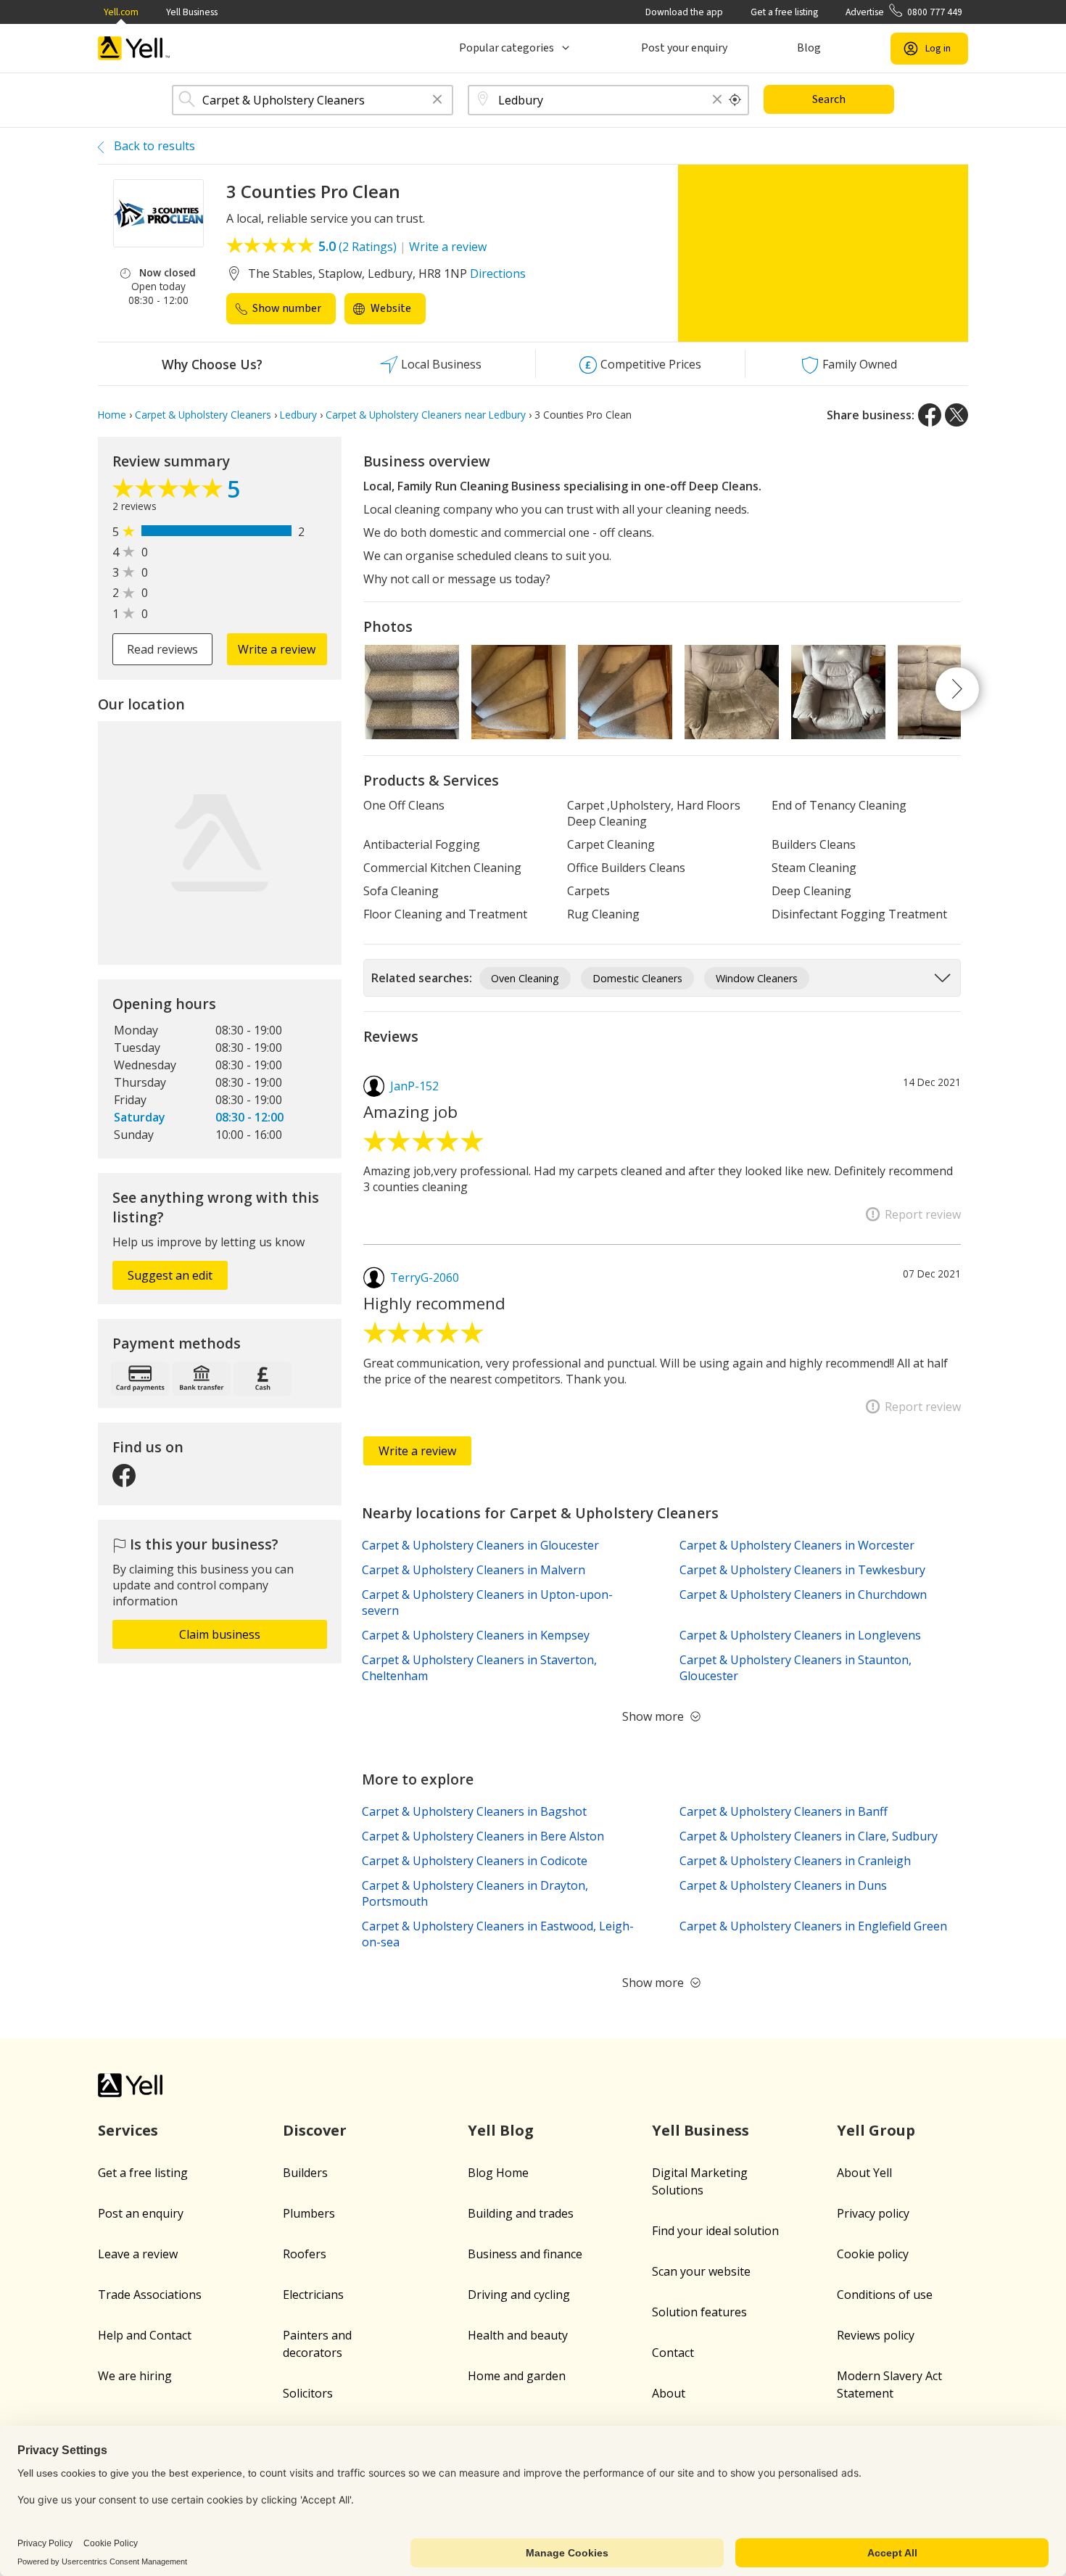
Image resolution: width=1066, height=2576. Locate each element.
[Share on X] (956, 415)
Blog (809, 48)
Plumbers (309, 2213)
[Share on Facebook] (930, 415)
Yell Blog (501, 2130)
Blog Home (498, 2173)
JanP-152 (414, 1086)
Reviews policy (876, 2335)
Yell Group (876, 2130)
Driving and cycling (519, 2295)
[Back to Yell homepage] (134, 48)
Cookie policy (873, 2254)
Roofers (305, 2254)
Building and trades (521, 2213)
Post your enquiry (684, 48)
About (669, 2393)
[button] (437, 100)
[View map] (220, 843)
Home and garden (517, 2376)
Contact (673, 2353)
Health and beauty (518, 2335)
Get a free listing (784, 12)
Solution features (699, 2312)
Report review (923, 1214)
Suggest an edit (170, 1275)
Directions (498, 273)
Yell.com (121, 12)
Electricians (313, 2295)
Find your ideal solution (715, 2231)
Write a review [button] (277, 649)
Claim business (220, 1634)
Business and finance (525, 2254)
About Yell (864, 2173)
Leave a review (138, 2254)
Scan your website (701, 2271)
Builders (305, 2173)
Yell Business (192, 12)
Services (128, 2130)
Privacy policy (873, 2213)
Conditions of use (885, 2295)
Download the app (684, 12)
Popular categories (507, 48)
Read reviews (162, 649)
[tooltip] (735, 100)
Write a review (448, 247)
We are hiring (135, 2376)
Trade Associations (150, 2295)
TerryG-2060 (425, 1277)
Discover (315, 2130)
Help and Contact (145, 2335)
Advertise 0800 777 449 (904, 12)
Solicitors (308, 2393)
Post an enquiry (141, 2213)
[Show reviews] (170, 492)
